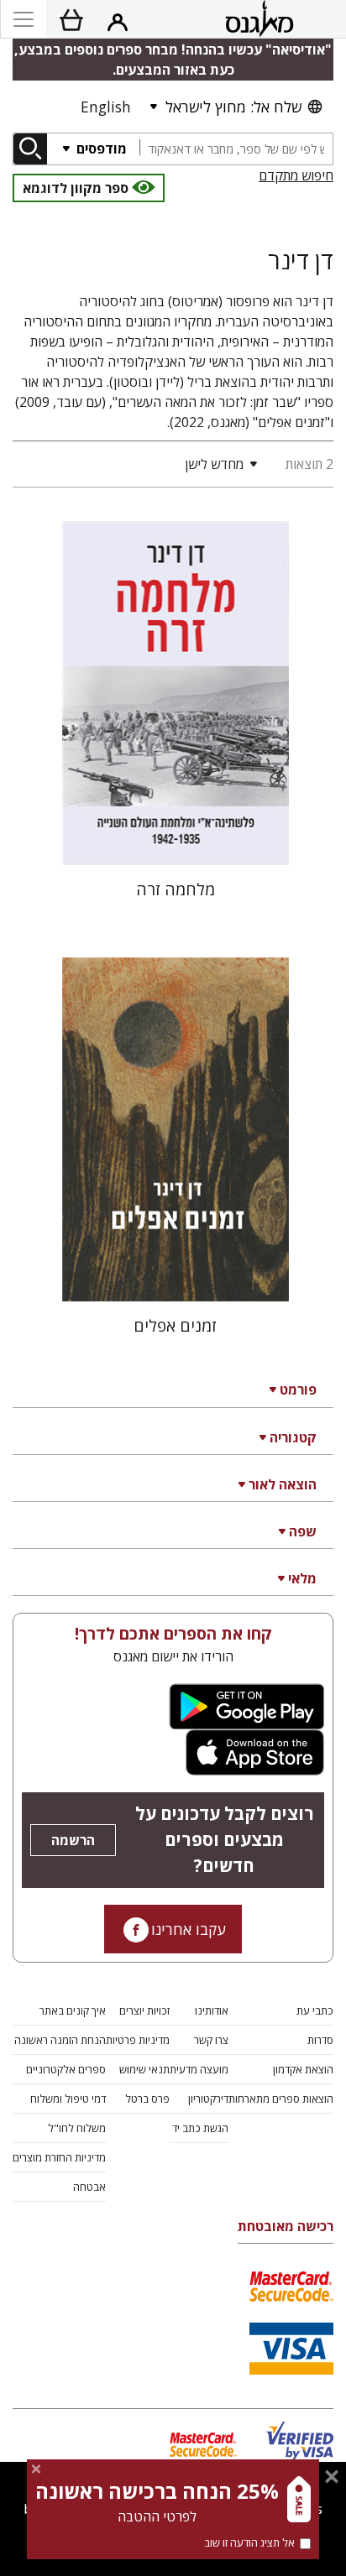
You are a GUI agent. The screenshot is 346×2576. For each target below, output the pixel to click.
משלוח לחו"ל (77, 2128)
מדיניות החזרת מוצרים (59, 2157)
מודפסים (100, 149)
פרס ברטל (147, 2099)
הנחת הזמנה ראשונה (60, 2040)
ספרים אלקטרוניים (66, 2069)
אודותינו (212, 2010)
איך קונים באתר (73, 2010)
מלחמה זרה (176, 889)
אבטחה (89, 2187)
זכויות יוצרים (144, 2010)
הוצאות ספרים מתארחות (281, 2099)
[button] (139, 464)
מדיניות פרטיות (138, 2040)
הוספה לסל (175, 839)
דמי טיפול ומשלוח (68, 2099)
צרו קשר (211, 2040)
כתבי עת (315, 2010)
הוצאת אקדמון (303, 2069)
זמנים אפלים (175, 1325)
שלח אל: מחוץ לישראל (233, 107)
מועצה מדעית (199, 2069)
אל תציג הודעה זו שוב (249, 2542)
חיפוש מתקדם (296, 175)
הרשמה (73, 1840)
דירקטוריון (208, 2099)
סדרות (320, 2040)
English (106, 107)
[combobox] (236, 149)
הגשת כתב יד (200, 2128)
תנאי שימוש (144, 2069)
